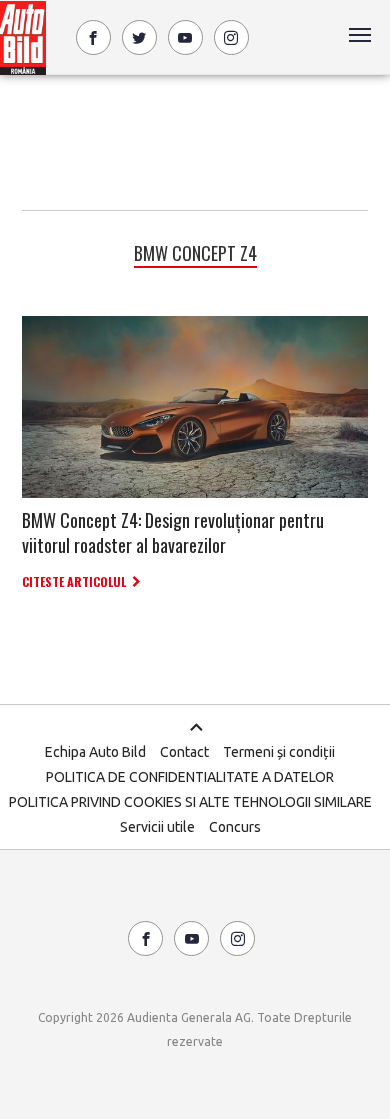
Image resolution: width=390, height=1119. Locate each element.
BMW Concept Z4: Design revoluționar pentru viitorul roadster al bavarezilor (173, 532)
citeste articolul (74, 581)
